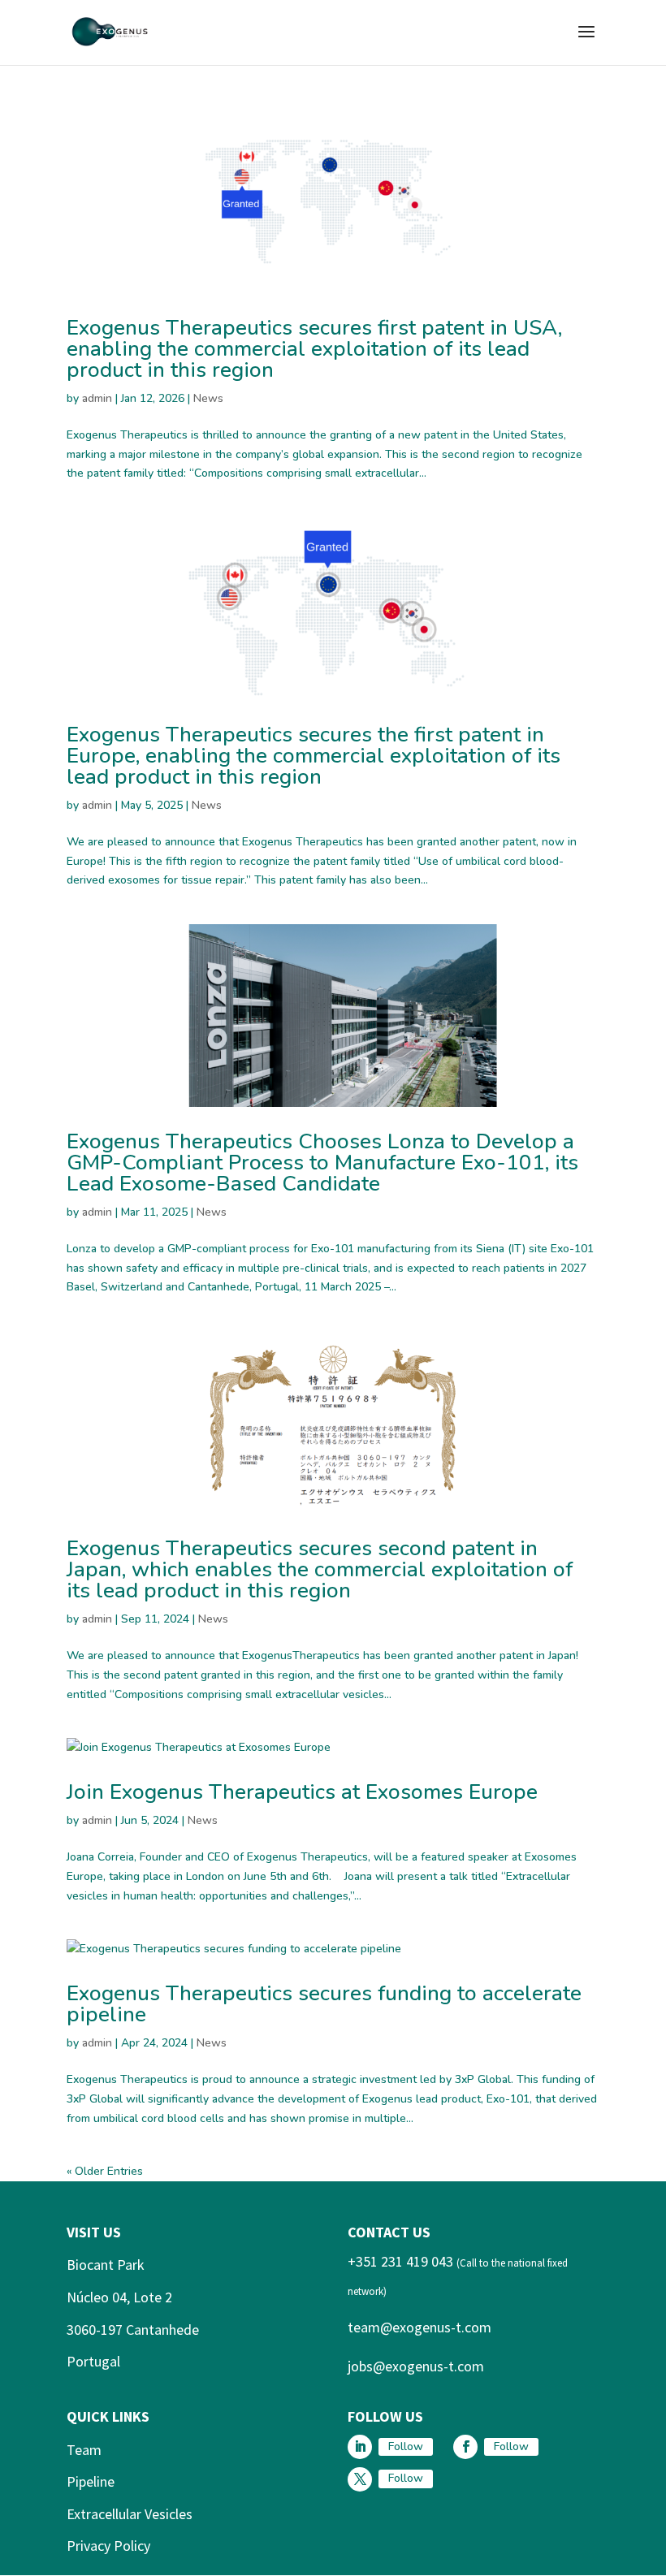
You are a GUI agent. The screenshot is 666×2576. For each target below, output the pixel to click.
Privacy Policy (108, 2546)
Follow (406, 2446)
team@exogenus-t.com (419, 2327)
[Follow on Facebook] (465, 2447)
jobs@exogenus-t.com (416, 2366)
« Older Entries (105, 2171)
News (208, 398)
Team (84, 2450)
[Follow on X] (360, 2479)
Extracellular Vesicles (130, 2514)
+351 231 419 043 (400, 2261)
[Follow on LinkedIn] (360, 2447)
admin (97, 398)
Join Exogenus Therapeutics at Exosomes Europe (305, 1792)
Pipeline (91, 2481)
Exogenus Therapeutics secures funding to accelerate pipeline (324, 2004)
